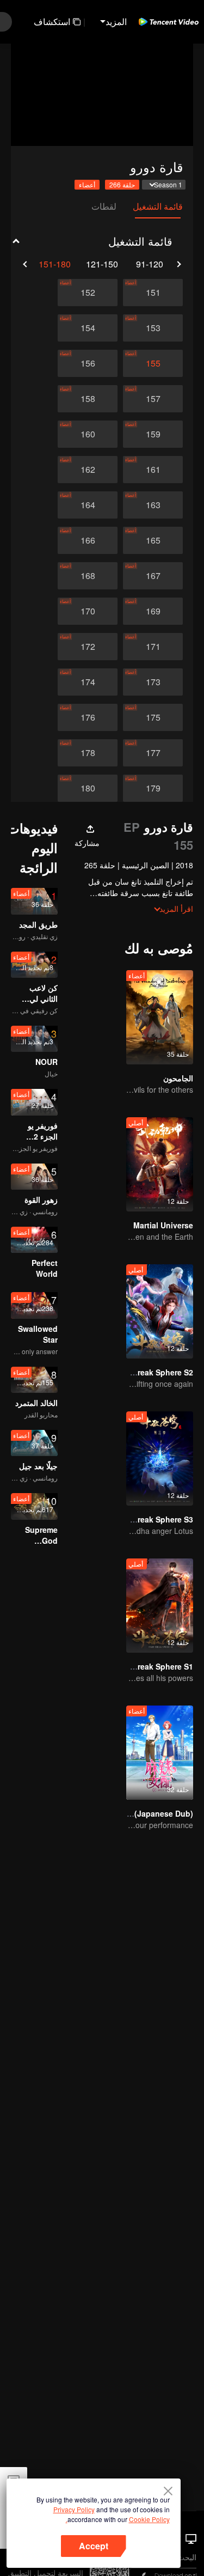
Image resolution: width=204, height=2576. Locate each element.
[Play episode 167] (153, 576)
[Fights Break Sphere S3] (160, 1458)
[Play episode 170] (88, 611)
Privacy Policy (74, 2509)
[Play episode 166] (88, 540)
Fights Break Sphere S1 (150, 1666)
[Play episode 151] (153, 293)
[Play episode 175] (153, 717)
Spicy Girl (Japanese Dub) (145, 1813)
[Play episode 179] (153, 788)
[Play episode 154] (88, 328)
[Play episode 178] (88, 753)
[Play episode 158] (88, 399)
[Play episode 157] (153, 399)
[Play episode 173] (153, 682)
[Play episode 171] (153, 647)
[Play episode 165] (153, 540)
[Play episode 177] (153, 753)
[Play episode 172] (88, 647)
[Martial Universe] (160, 1164)
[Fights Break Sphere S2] (160, 1311)
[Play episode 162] (88, 470)
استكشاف (52, 22)
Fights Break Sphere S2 (150, 1372)
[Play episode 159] (153, 434)
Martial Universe (163, 1225)
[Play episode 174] (88, 682)
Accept (94, 2546)
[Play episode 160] (88, 434)
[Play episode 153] (153, 328)
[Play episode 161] (153, 470)
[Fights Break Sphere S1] (160, 1606)
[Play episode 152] (88, 293)
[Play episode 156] (88, 363)
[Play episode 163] (153, 505)
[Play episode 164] (88, 505)
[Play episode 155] (153, 363)
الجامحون (178, 1078)
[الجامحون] (160, 1017)
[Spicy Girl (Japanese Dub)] (160, 1753)
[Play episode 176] (88, 717)
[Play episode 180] (88, 788)
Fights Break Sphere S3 (150, 1519)
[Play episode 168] (88, 576)
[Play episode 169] (153, 611)
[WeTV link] (169, 22)
